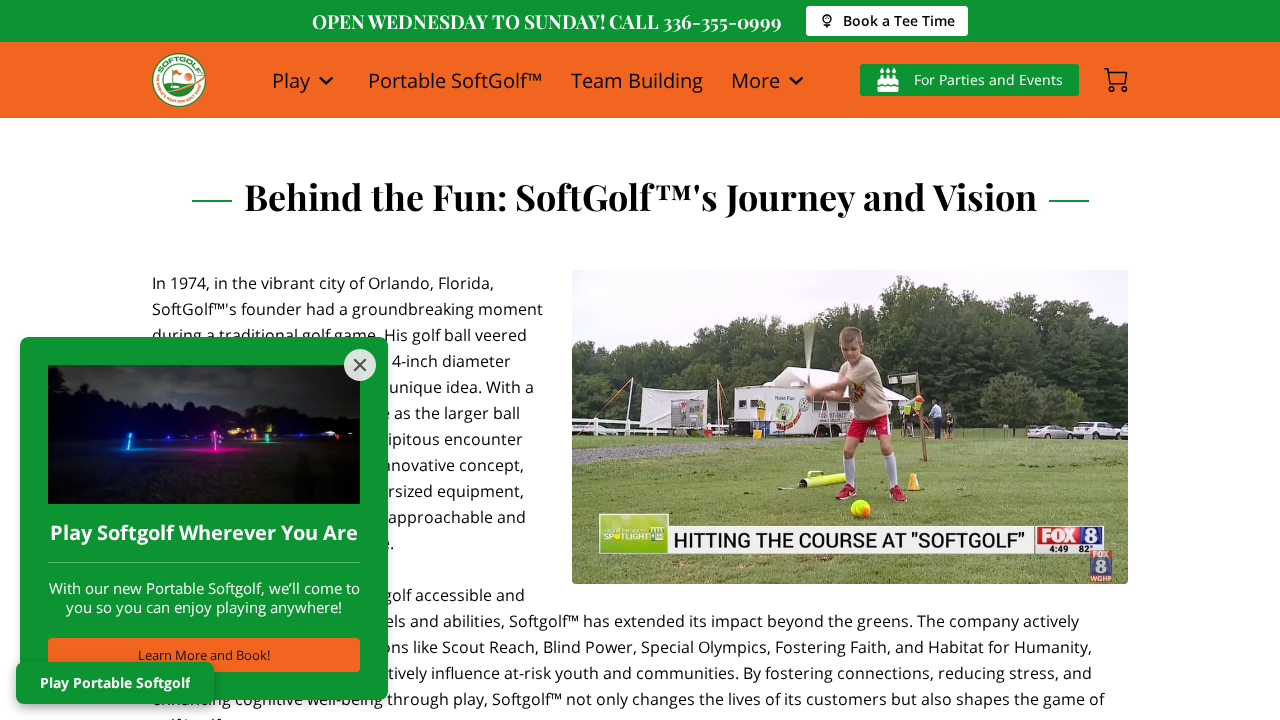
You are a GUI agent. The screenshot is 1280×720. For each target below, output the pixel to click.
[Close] (360, 365)
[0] (1116, 80)
